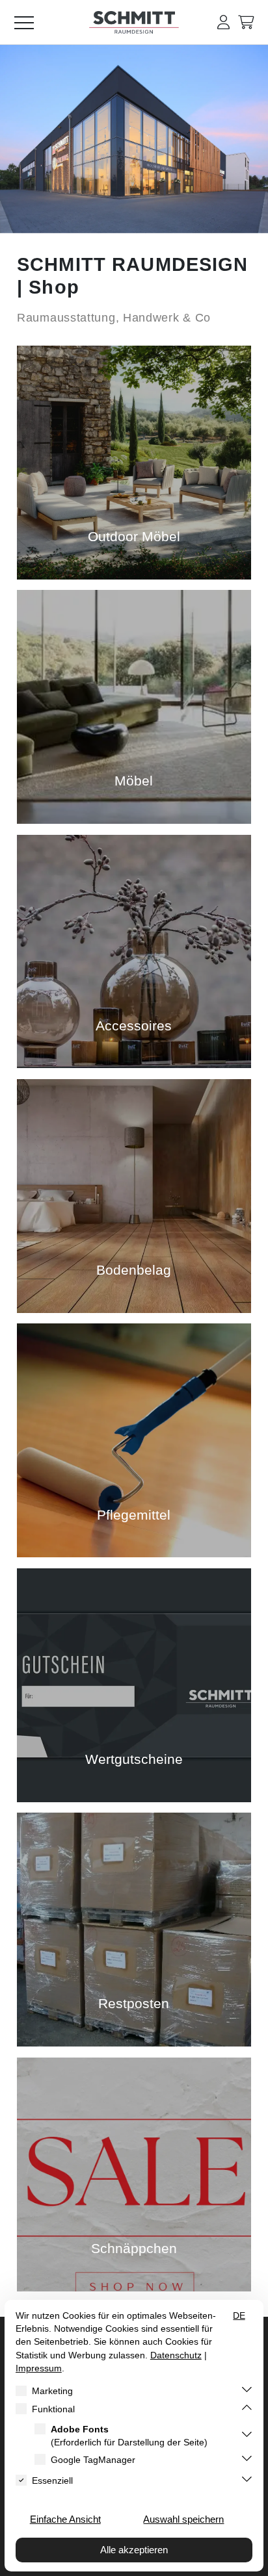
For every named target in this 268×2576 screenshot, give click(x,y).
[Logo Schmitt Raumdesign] (134, 31)
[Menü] (32, 22)
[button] (223, 22)
